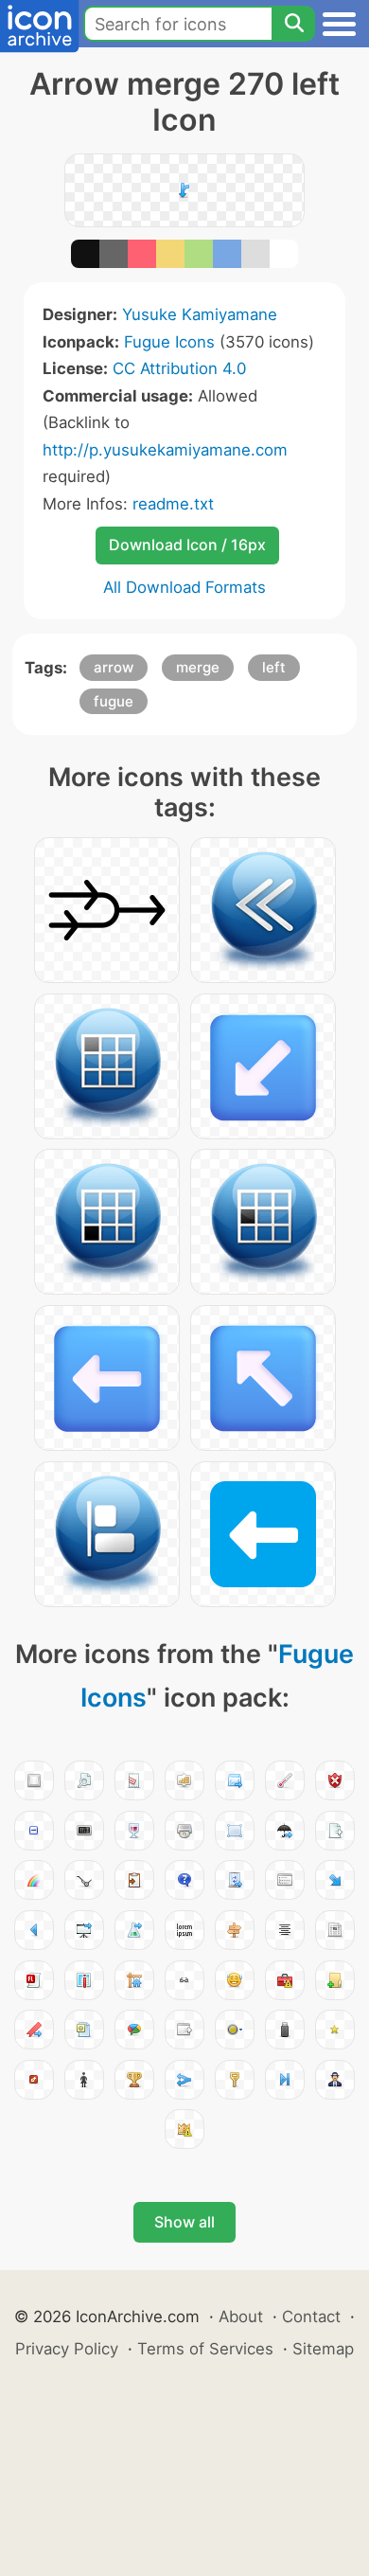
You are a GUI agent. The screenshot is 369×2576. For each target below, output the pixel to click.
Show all (184, 2222)
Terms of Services (205, 2349)
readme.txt (173, 504)
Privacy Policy (67, 2349)
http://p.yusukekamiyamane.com (165, 450)
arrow (114, 667)
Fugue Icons (169, 342)
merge (198, 667)
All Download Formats (184, 587)
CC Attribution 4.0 (179, 368)
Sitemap (323, 2349)
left (274, 667)
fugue (114, 701)
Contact (311, 2317)
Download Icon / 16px (187, 545)
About (241, 2317)
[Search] (293, 24)
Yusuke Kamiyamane (200, 314)
